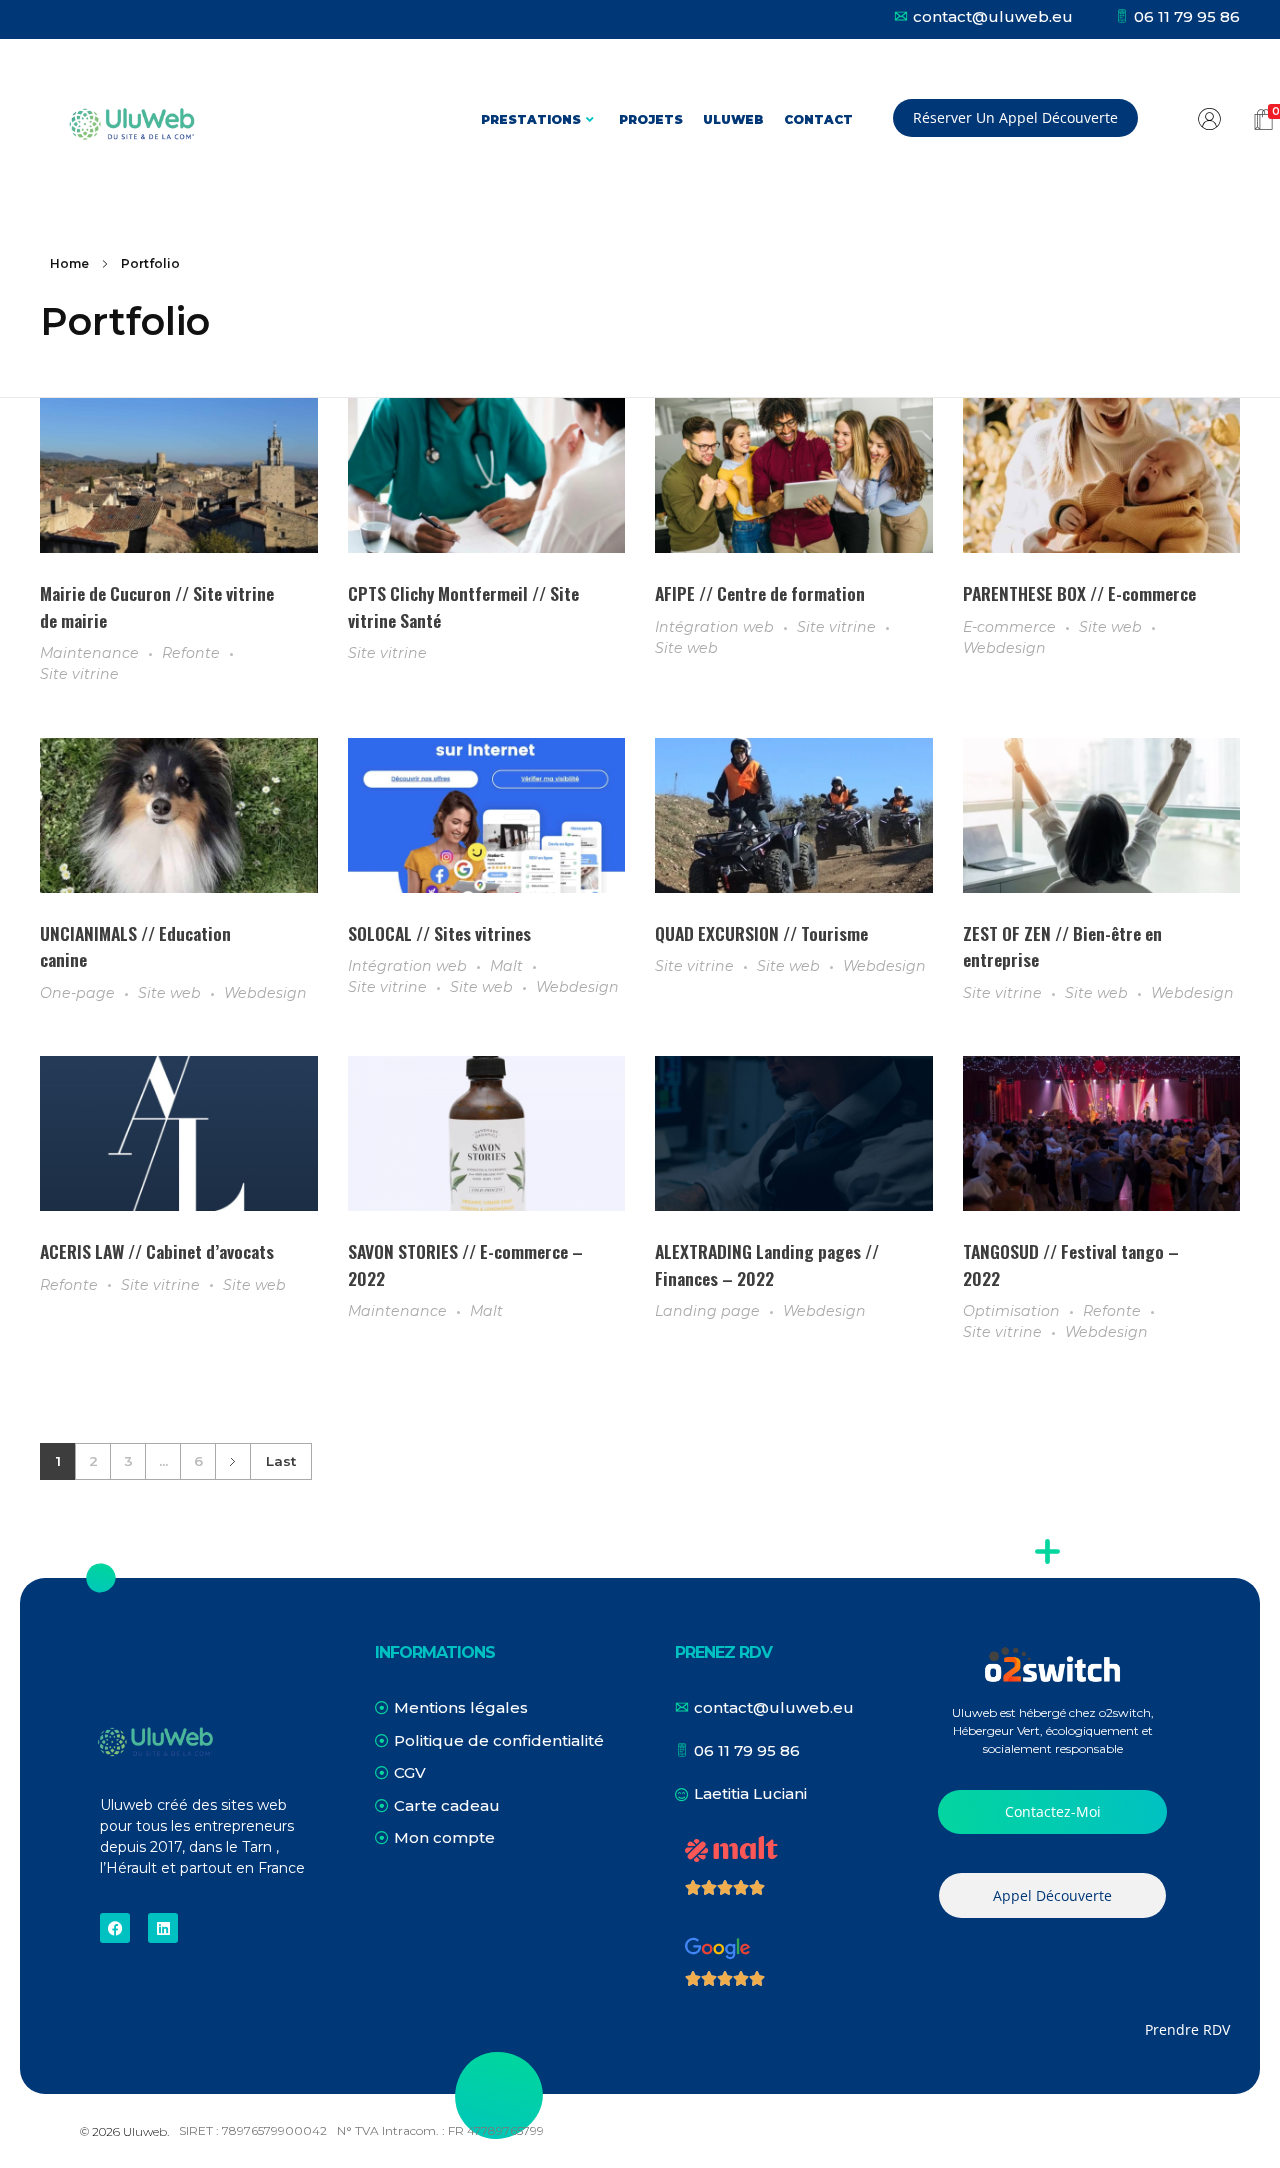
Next (232, 1461)
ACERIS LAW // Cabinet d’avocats (157, 1251)
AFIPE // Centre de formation (760, 593)
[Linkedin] (163, 1928)
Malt (506, 966)
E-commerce (1009, 627)
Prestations (531, 119)
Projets (651, 119)
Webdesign (1004, 648)
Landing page (707, 1311)
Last (281, 1461)
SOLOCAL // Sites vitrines (439, 933)
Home (69, 263)
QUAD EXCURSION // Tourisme (761, 933)
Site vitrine (79, 674)
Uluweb (733, 119)
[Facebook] (115, 1928)
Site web (686, 648)
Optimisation (1011, 1311)
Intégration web (714, 627)
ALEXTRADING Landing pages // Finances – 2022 (767, 1264)
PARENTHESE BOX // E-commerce (1079, 593)
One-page (77, 993)
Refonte (191, 653)
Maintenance (89, 653)
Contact (818, 119)
